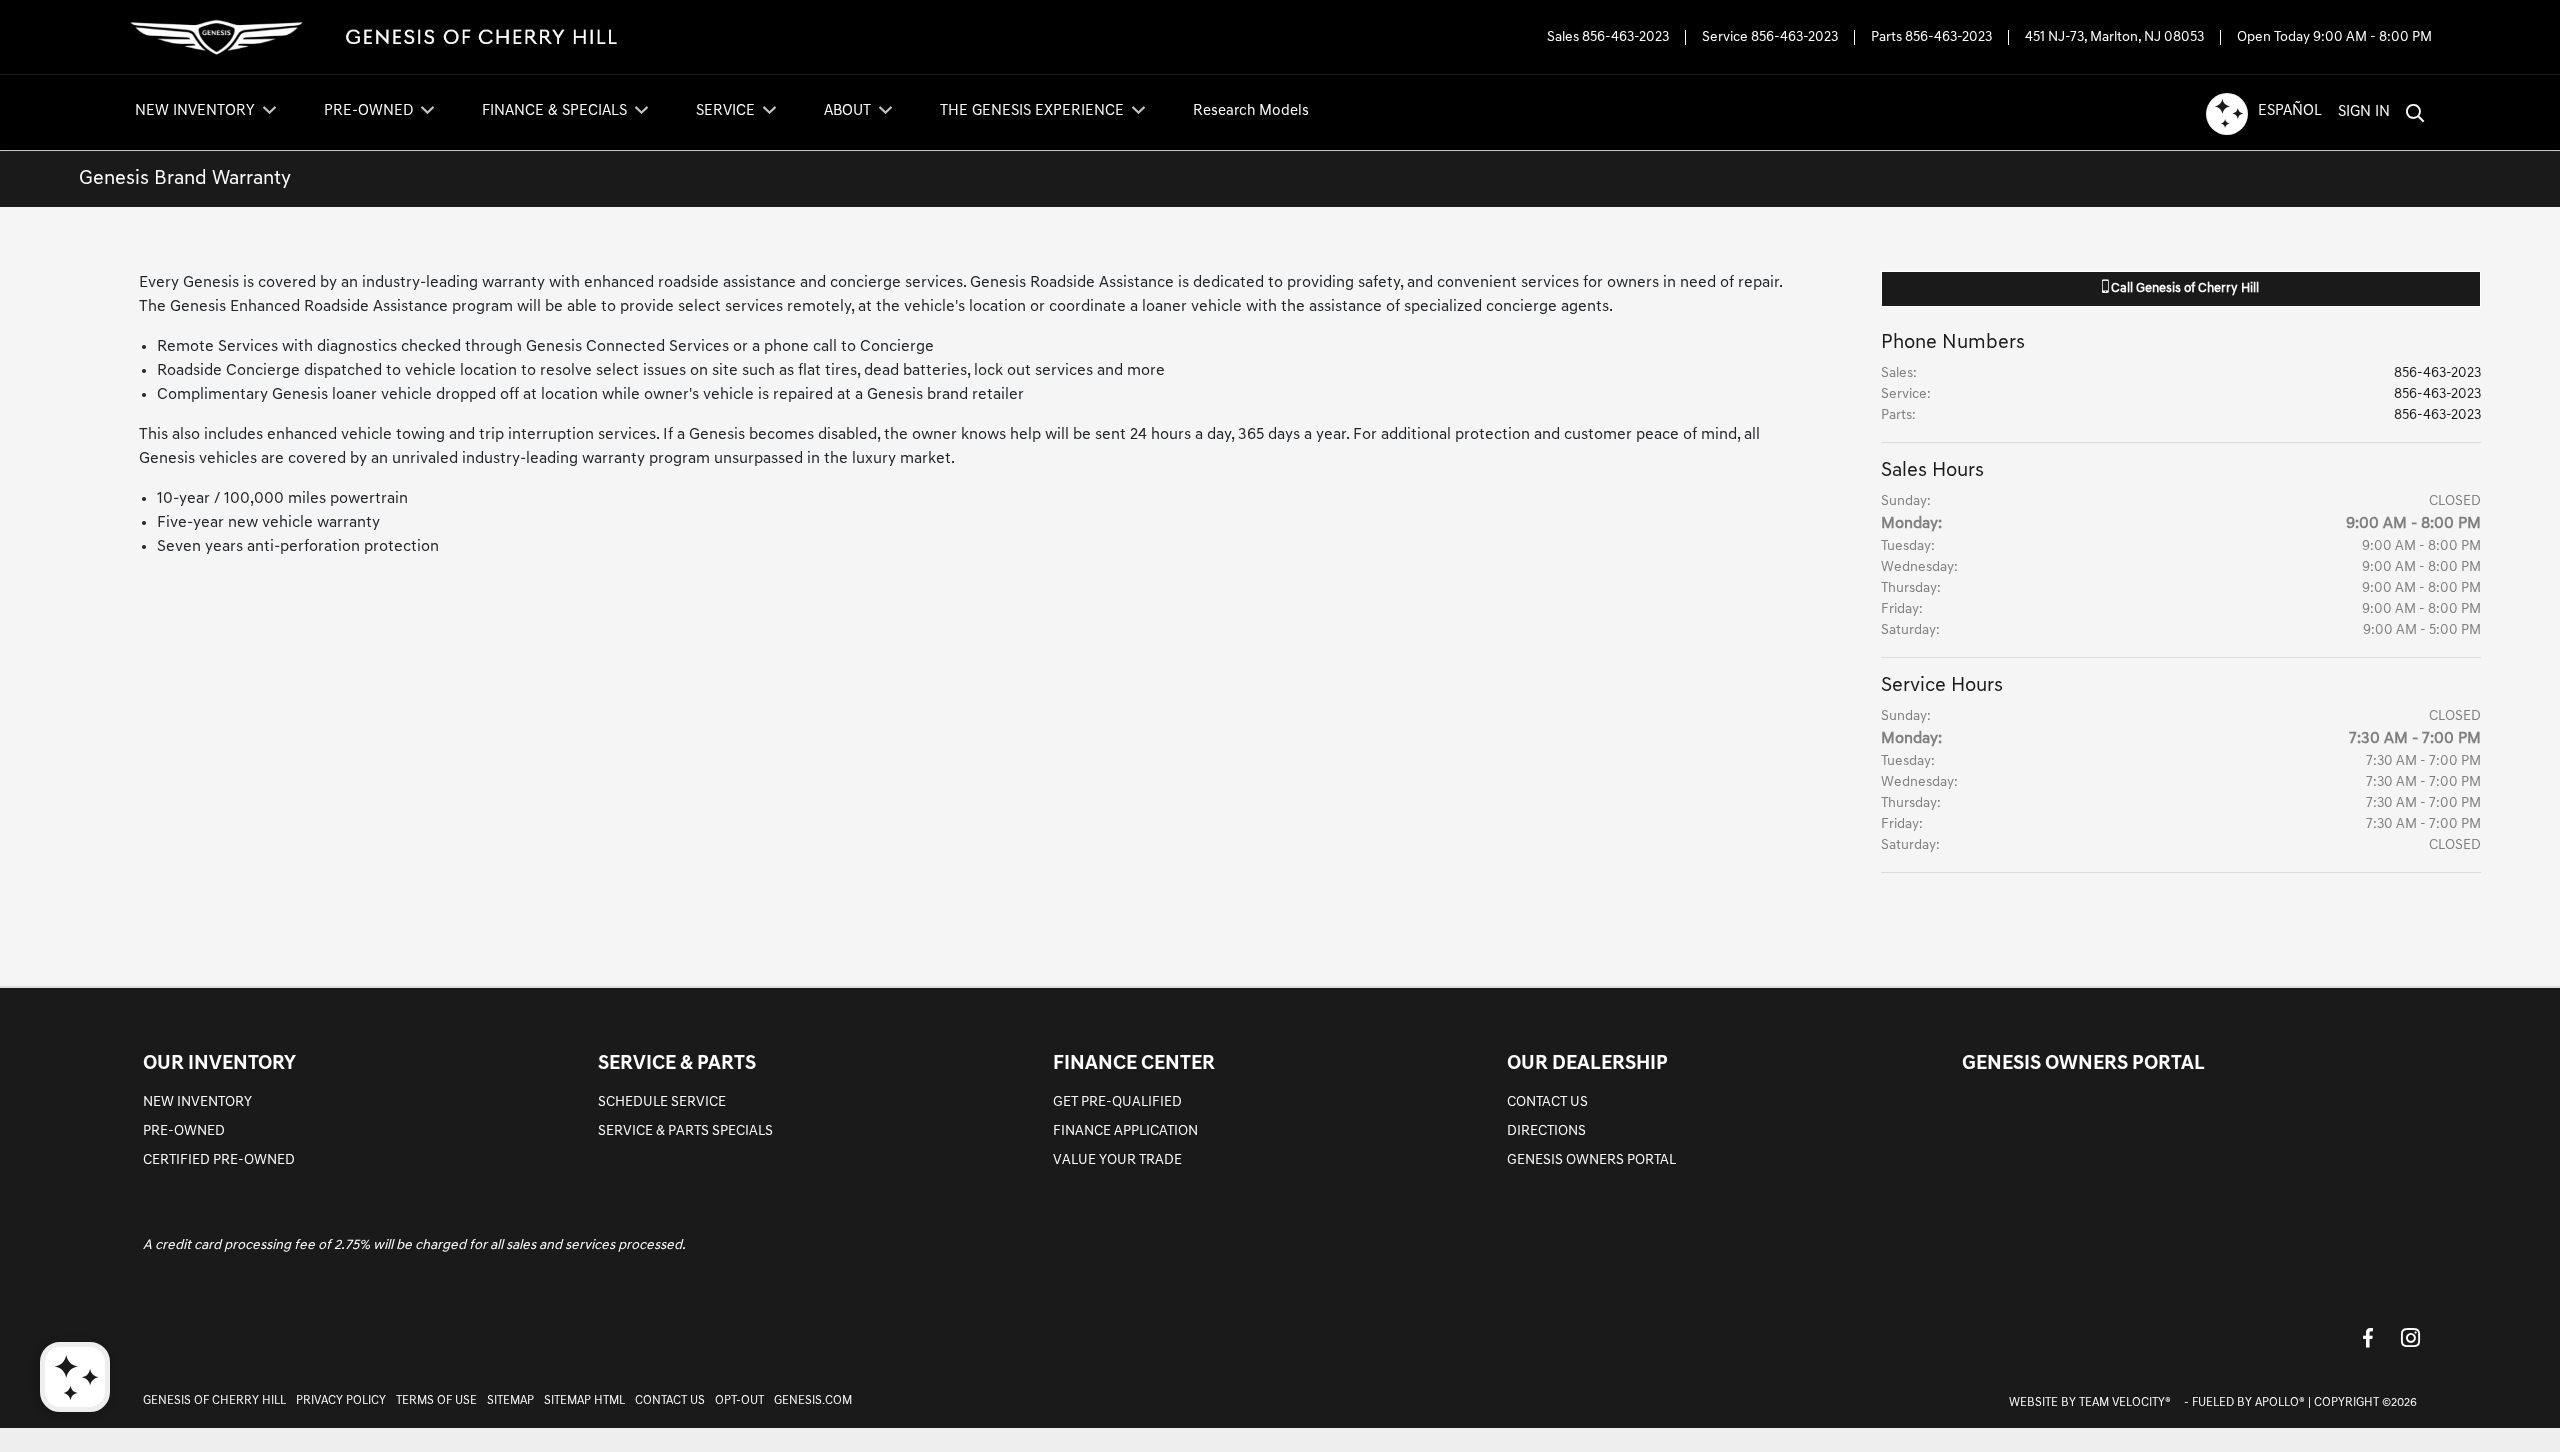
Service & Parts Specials (685, 1131)
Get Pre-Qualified (1117, 1102)
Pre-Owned (184, 1131)
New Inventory (197, 1102)
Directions (1546, 1131)
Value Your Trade (1117, 1160)
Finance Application (1125, 1131)
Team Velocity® (2125, 1403)
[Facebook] (2368, 1337)
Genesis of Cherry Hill (214, 1401)
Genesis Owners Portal (1591, 1160)
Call (2183, 288)
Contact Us (1547, 1102)
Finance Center (1134, 1064)
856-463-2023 (1625, 37)
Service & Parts (677, 1064)
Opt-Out (739, 1401)
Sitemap (510, 1401)
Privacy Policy (341, 1401)
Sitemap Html (584, 1401)
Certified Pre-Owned (219, 1160)
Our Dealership (1587, 1064)
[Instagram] (2410, 1337)
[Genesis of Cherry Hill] (376, 37)
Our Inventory (219, 1064)
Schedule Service (662, 1102)
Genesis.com (813, 1401)
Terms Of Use (436, 1401)
